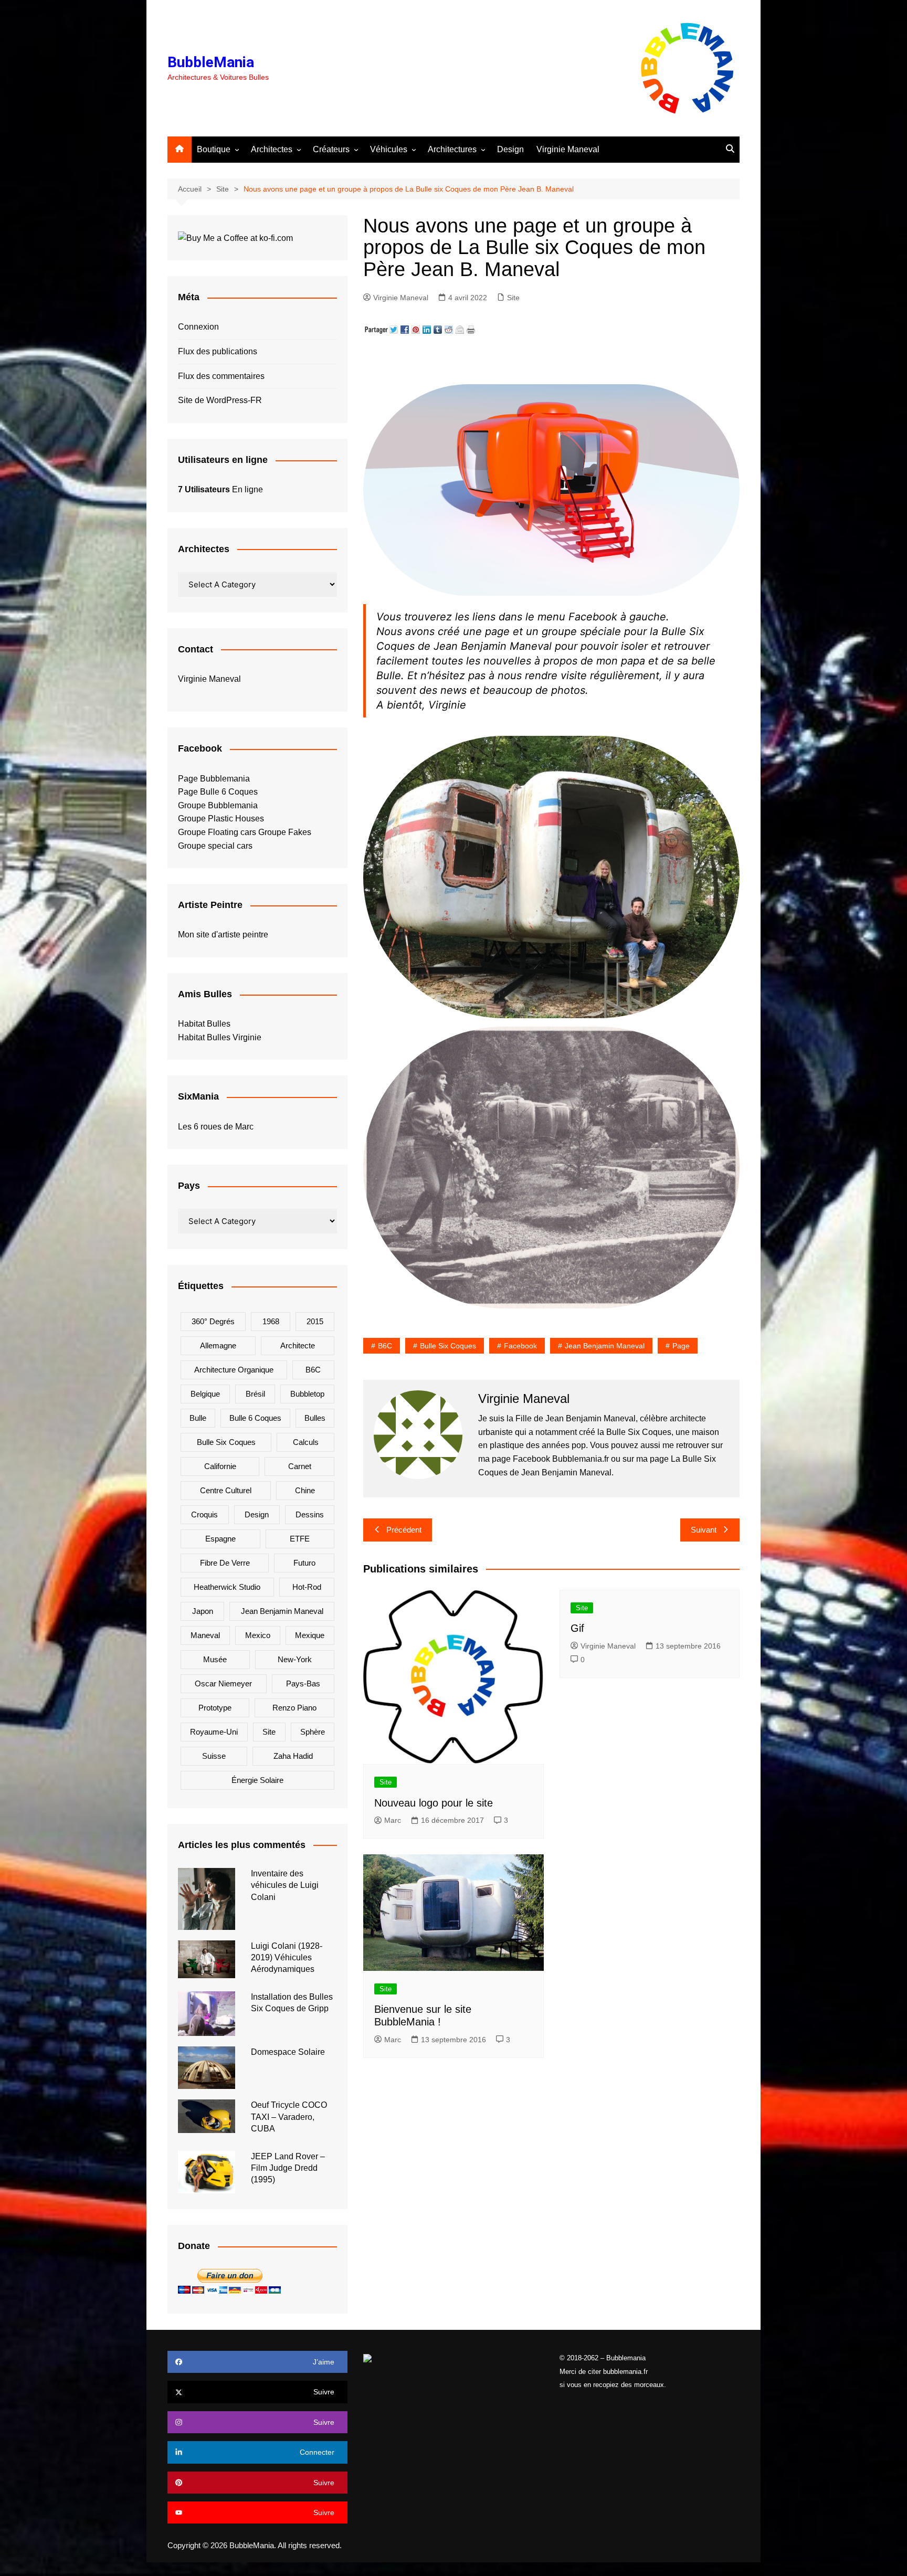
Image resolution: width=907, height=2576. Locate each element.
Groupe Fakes (285, 832)
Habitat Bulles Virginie (220, 1037)
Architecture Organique (234, 1370)
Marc (393, 1820)
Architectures (452, 149)
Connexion (198, 327)
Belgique (205, 1394)
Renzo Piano (294, 1708)
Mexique (310, 1635)
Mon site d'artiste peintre (223, 935)
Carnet (300, 1466)
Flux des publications (218, 351)
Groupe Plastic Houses (221, 819)
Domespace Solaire (288, 2052)
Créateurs (331, 149)
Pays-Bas (303, 1683)
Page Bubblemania (214, 779)
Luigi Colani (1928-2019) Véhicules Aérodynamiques (287, 1958)
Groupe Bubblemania (218, 805)
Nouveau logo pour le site (434, 1803)
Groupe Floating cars (217, 832)
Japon (203, 1611)
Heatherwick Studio (227, 1587)
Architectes (272, 149)
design (257, 1514)
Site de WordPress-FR (220, 400)
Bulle (198, 1418)
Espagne (220, 1539)
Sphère (313, 1732)
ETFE (300, 1539)
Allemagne (218, 1345)
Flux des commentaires (221, 376)
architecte (298, 1345)
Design (510, 149)
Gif (577, 1628)
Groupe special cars (215, 846)
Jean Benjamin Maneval (605, 1346)
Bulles (315, 1418)
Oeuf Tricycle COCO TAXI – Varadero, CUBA (289, 2117)
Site (513, 298)
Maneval (205, 1635)
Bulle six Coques (448, 1346)
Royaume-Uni (214, 1732)
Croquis (204, 1514)
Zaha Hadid (293, 1756)
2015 (315, 1321)
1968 (271, 1321)
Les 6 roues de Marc (216, 1127)
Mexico (258, 1635)
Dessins (310, 1514)
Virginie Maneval (568, 149)
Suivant (704, 1530)
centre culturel (226, 1490)
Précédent (404, 1530)
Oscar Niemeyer (223, 1683)
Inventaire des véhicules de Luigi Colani (285, 1885)
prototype (215, 1708)
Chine (305, 1490)
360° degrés (213, 1321)
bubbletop (307, 1394)
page (681, 1346)
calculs (306, 1442)
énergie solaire (257, 1780)
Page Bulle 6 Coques (218, 792)
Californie (220, 1466)
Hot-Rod (307, 1587)
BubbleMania (211, 62)
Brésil (255, 1394)
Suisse (214, 1756)
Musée (215, 1659)
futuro (304, 1563)
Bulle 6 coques (255, 1418)
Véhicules (389, 149)
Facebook (520, 1346)
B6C (385, 1346)
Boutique (214, 149)
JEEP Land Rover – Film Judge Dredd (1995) (288, 2168)
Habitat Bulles (204, 1024)
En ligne (220, 489)
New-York (295, 1659)
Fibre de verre (225, 1563)
